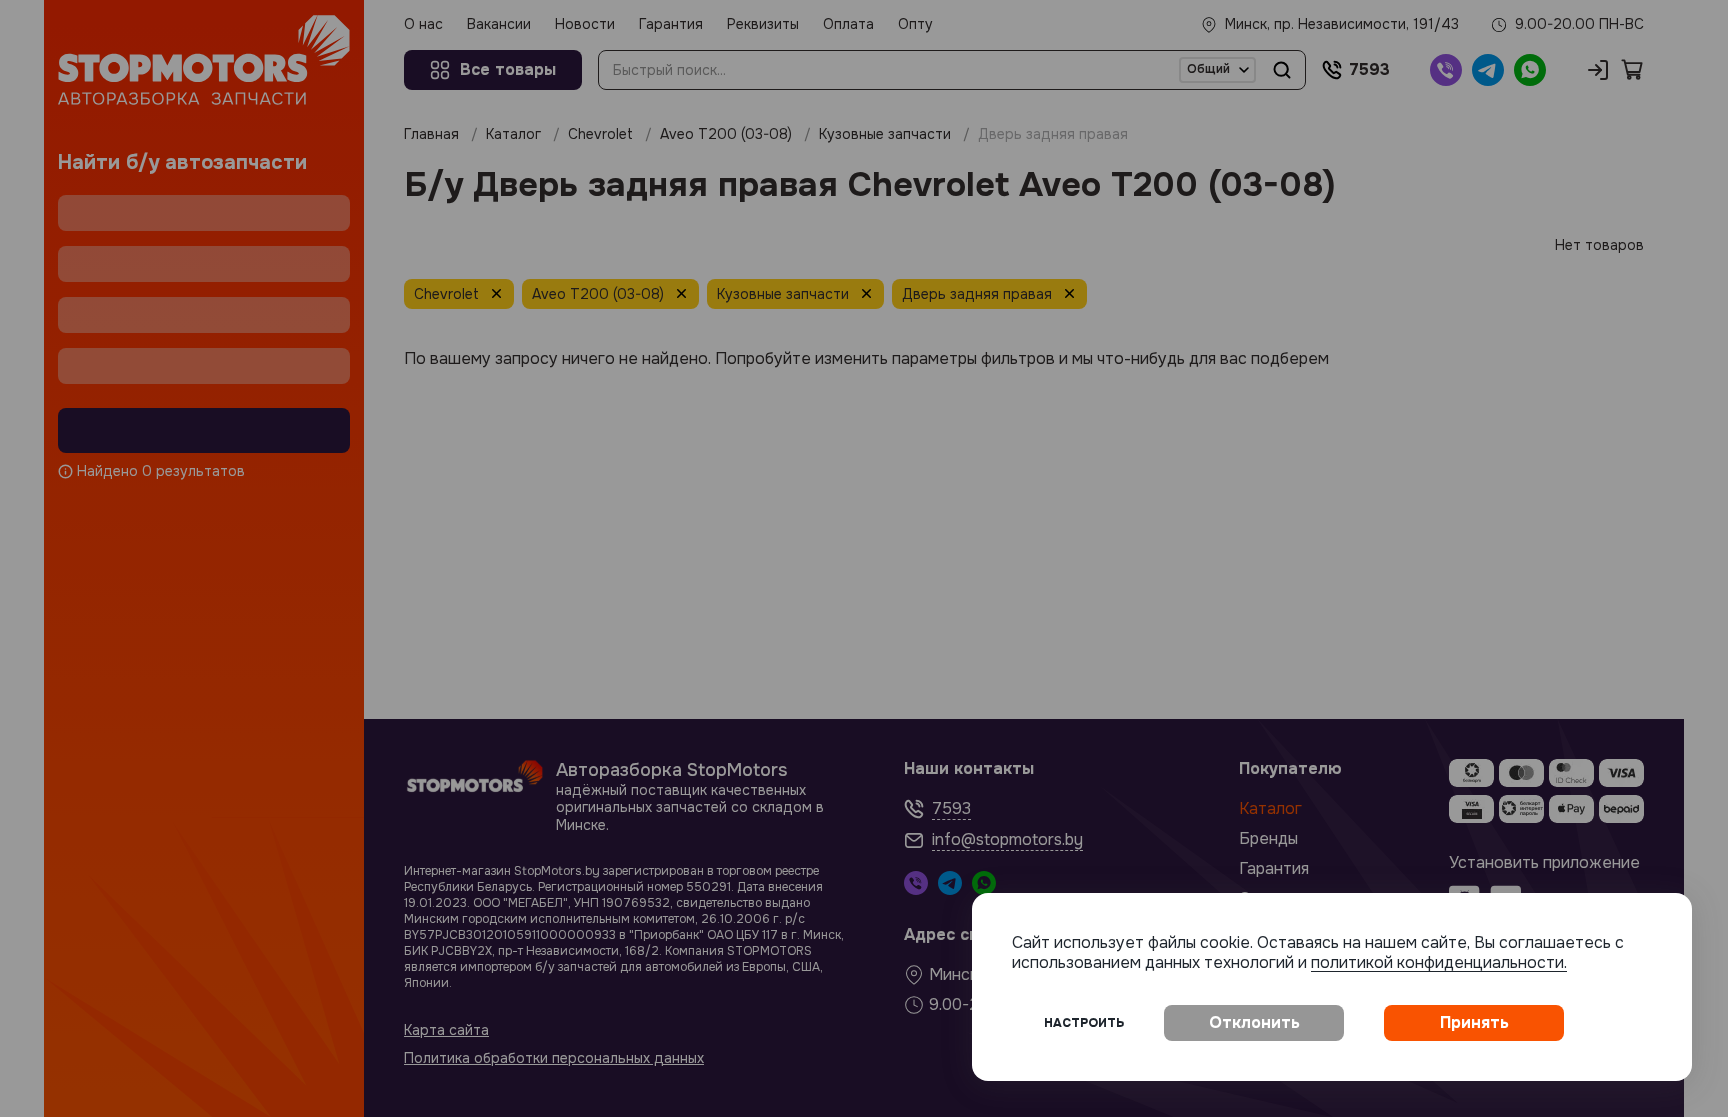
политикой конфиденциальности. (1439, 962)
